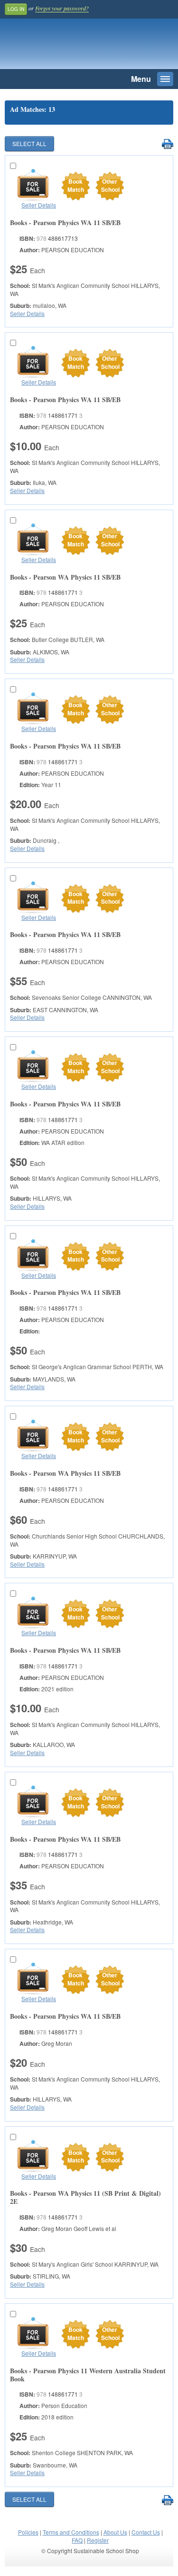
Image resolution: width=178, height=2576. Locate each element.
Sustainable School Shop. (71, 46)
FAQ (77, 2540)
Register (98, 2540)
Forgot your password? (62, 8)
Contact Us (146, 2532)
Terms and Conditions (71, 2532)
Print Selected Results (167, 144)
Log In (16, 9)
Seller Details (39, 205)
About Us (115, 2532)
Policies (28, 2532)
